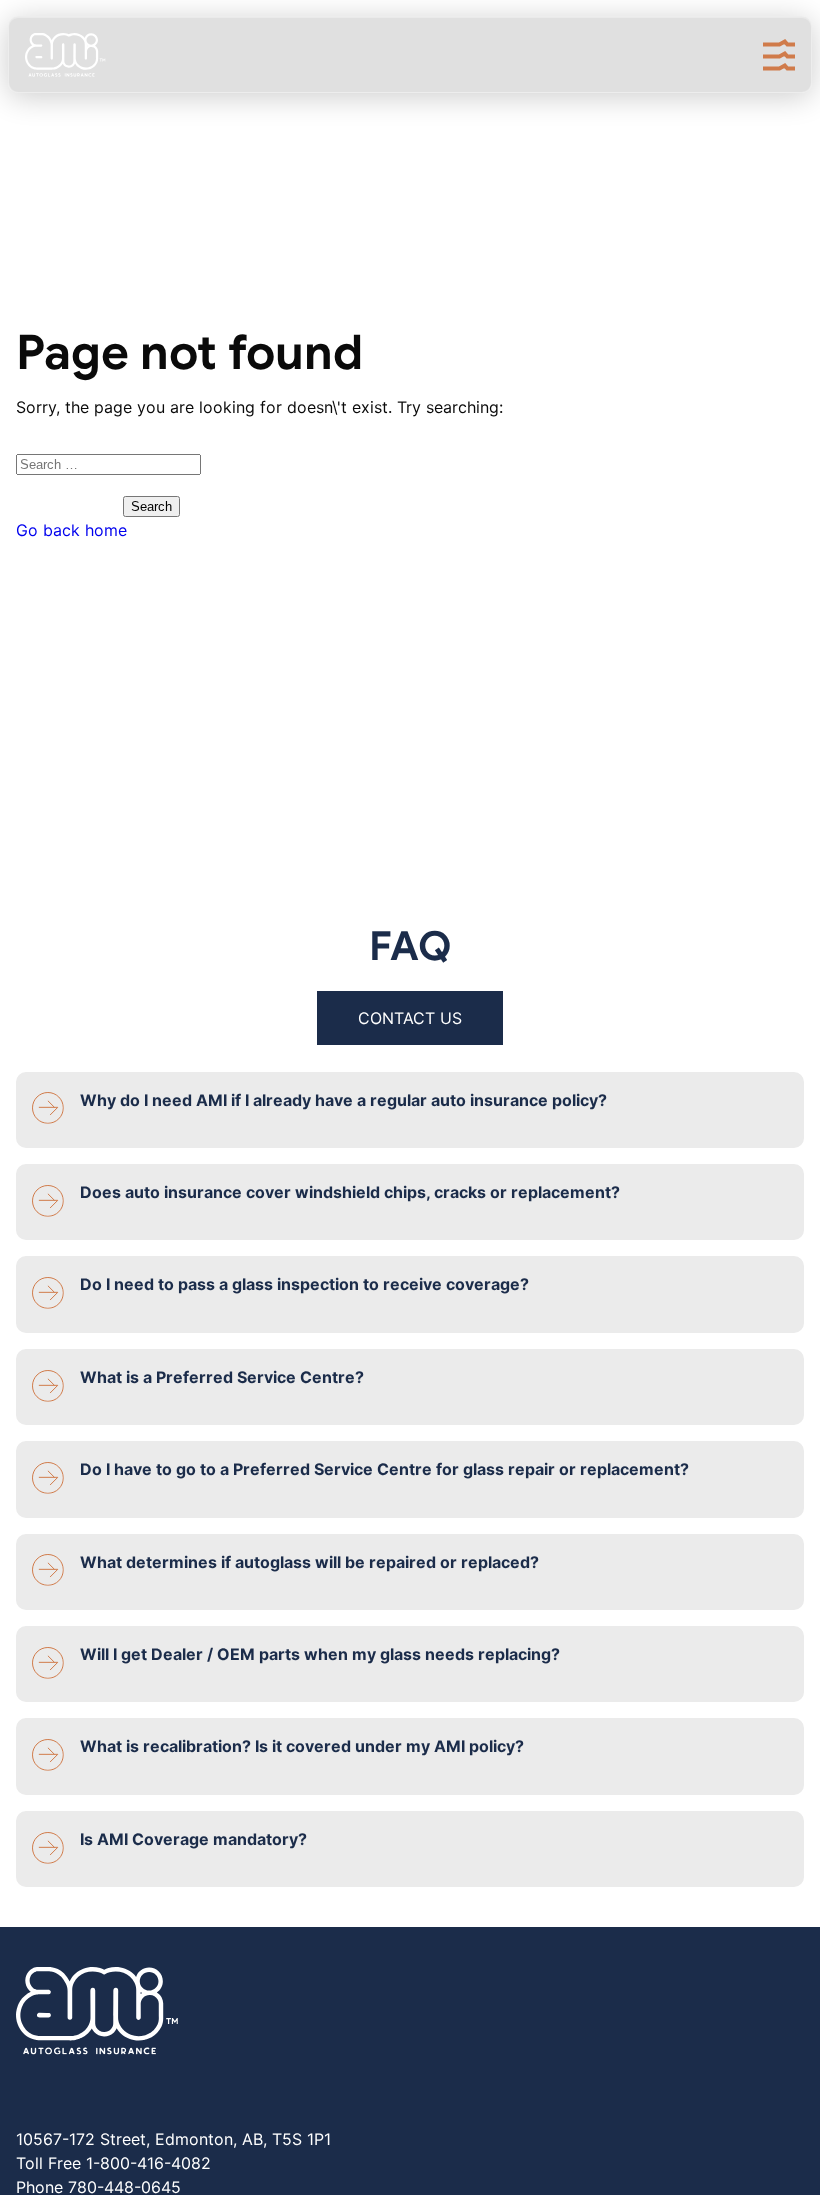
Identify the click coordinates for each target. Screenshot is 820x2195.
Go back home (71, 530)
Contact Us (410, 1018)
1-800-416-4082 (148, 2163)
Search (151, 506)
